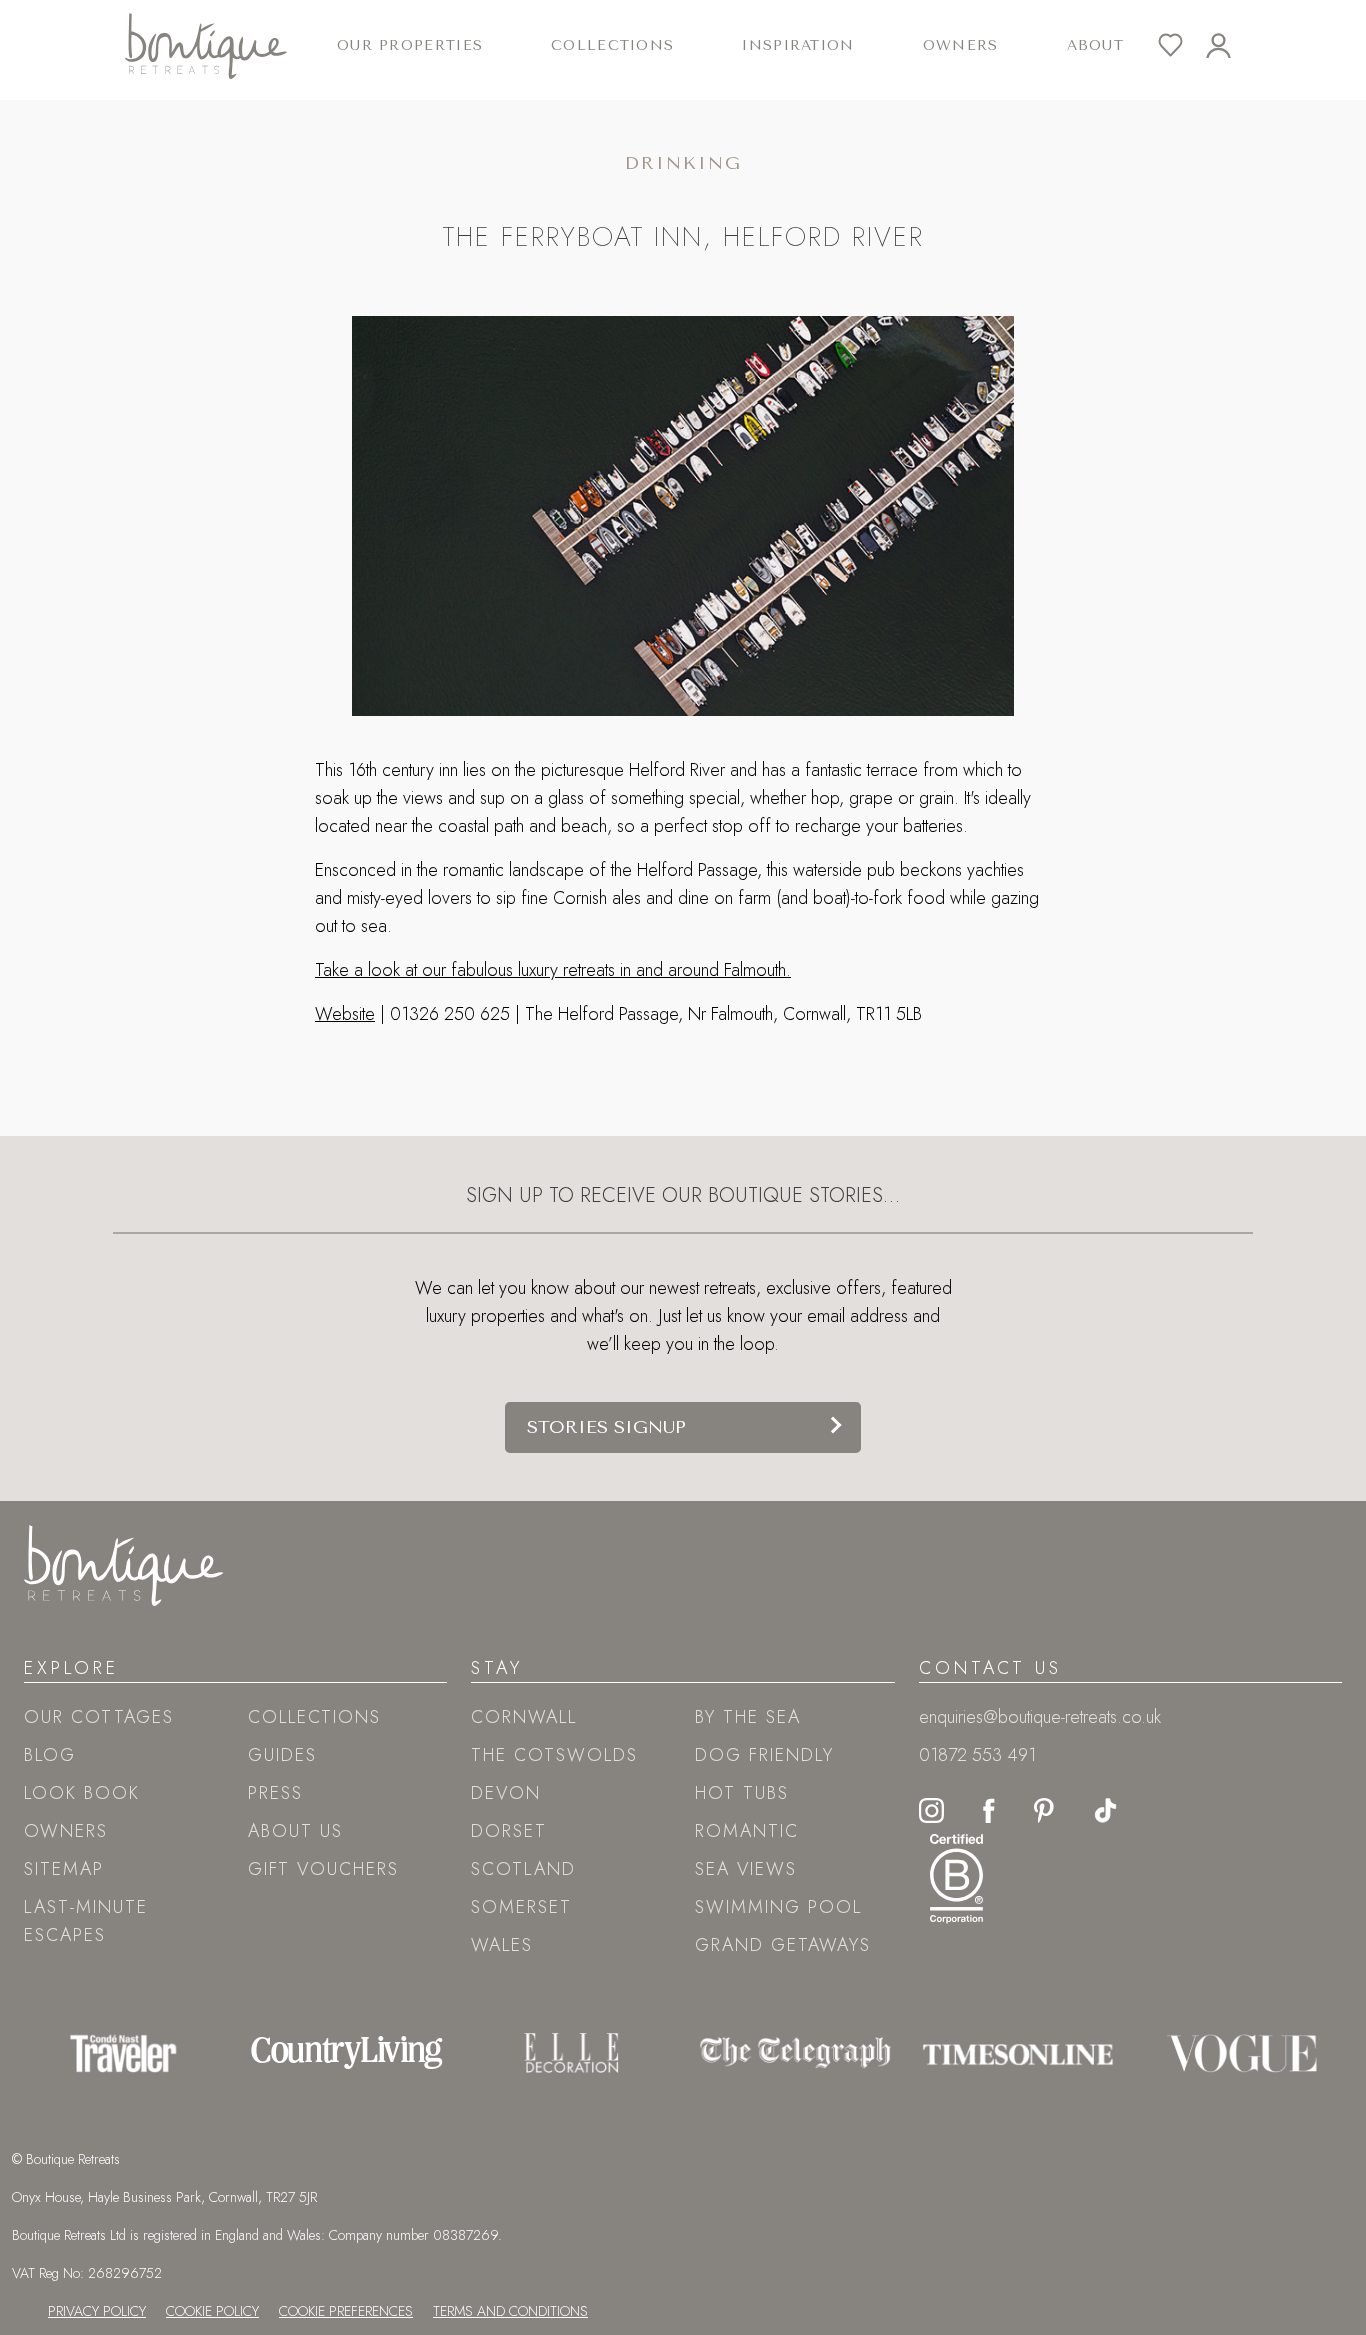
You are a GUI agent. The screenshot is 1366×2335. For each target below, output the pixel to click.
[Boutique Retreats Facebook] (989, 1809)
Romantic (747, 1831)
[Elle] (571, 2053)
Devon (506, 1793)
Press (275, 1793)
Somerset (521, 1907)
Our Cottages (99, 1717)
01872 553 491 (977, 1755)
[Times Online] (1018, 2053)
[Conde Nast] (123, 2053)
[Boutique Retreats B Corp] (956, 1876)
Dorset (509, 1831)
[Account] (1230, 45)
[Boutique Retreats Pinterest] (1044, 1809)
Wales (502, 1945)
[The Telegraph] (795, 2053)
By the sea (748, 1717)
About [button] (1095, 45)
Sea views (746, 1869)
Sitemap (64, 1869)
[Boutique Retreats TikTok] (1105, 1809)
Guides (282, 1755)
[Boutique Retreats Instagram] (931, 1809)
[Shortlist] (1182, 45)
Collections (314, 1717)
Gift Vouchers (323, 1869)
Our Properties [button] (410, 45)
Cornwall (524, 1717)
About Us (295, 1831)
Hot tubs (742, 1793)
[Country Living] (347, 2053)
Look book (82, 1793)
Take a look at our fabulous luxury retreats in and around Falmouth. (553, 970)
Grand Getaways (783, 1945)
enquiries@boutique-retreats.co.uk (1040, 1717)
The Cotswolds (554, 1755)
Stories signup (606, 1427)
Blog (50, 1755)
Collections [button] (612, 45)
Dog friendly (764, 1755)
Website (345, 1014)
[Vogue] (1242, 2053)
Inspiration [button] (798, 45)
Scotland (523, 1869)
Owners (961, 45)
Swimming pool (778, 1907)
